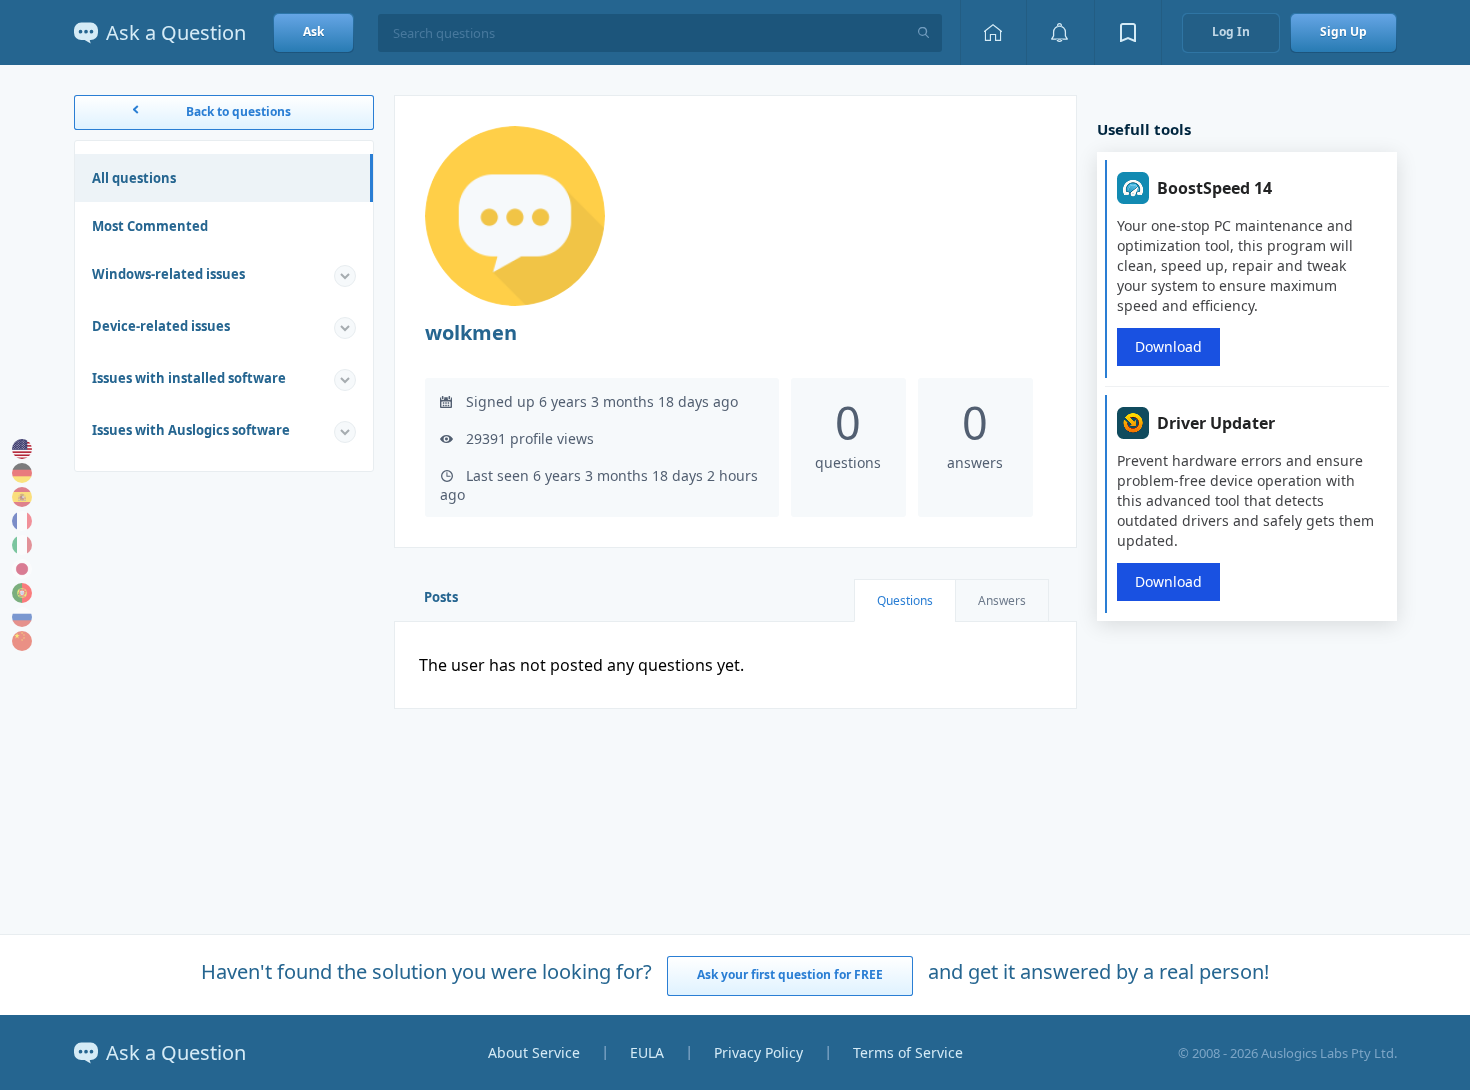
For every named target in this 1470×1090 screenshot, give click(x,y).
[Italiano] (22, 545)
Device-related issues (161, 326)
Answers (1002, 600)
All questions (134, 178)
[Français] (22, 521)
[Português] (22, 593)
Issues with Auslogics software (191, 430)
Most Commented (150, 226)
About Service (534, 1052)
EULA (647, 1052)
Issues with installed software (189, 378)
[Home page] (993, 32)
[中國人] (22, 641)
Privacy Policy (758, 1052)
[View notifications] (1060, 32)
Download (1168, 346)
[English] (22, 449)
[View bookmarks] (1128, 32)
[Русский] (22, 617)
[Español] (22, 497)
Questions (905, 600)
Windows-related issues (168, 274)
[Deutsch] (22, 473)
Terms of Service (908, 1052)
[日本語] (22, 569)
